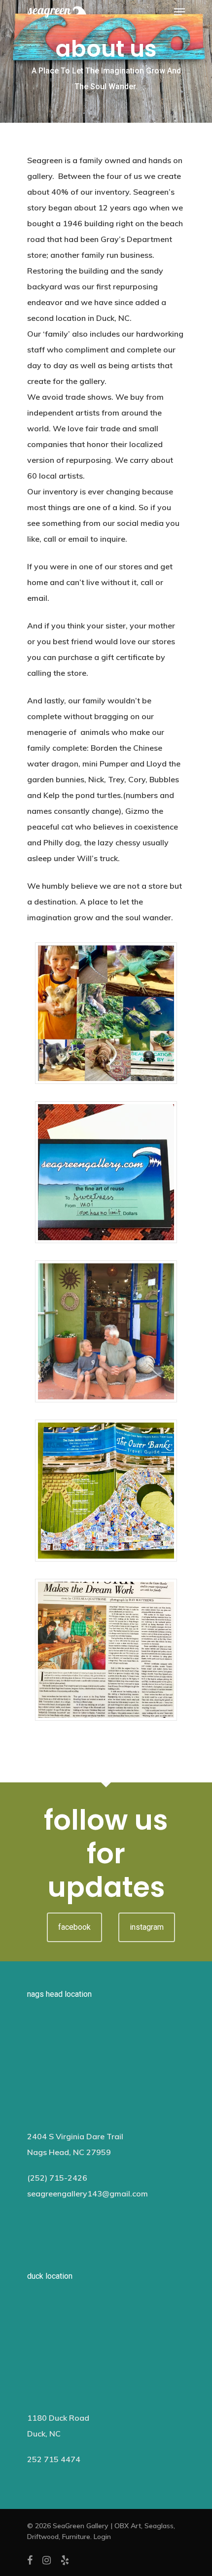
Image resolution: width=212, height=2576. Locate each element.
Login (102, 2537)
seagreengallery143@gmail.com (88, 2193)
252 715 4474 (54, 2459)
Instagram (147, 1927)
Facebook (74, 1927)
